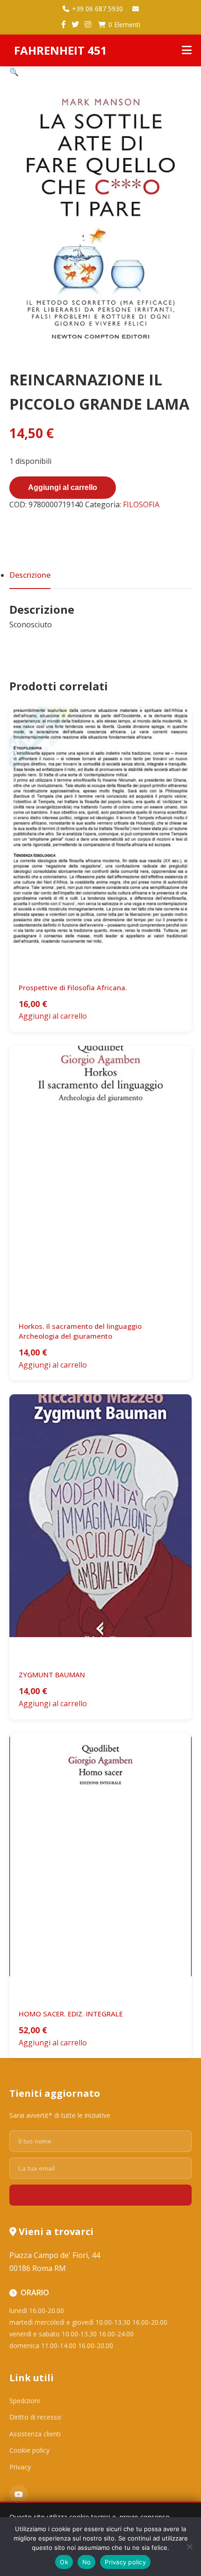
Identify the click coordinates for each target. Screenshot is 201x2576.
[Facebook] (64, 25)
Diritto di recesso (35, 2417)
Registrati (100, 2195)
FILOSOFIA (141, 504)
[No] (189, 2547)
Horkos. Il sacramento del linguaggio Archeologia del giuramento (80, 1331)
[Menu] (187, 50)
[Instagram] (88, 25)
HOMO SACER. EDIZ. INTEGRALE (71, 2014)
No (87, 2562)
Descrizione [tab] (30, 575)
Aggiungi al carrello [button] (53, 1016)
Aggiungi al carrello (63, 487)
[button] (14, 72)
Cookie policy (29, 2450)
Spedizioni (25, 2401)
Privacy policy (125, 2562)
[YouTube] (19, 2494)
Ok (64, 2562)
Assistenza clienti (35, 2434)
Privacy (20, 2467)
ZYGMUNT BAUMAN (52, 1675)
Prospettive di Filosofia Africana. (73, 987)
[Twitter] (75, 25)
